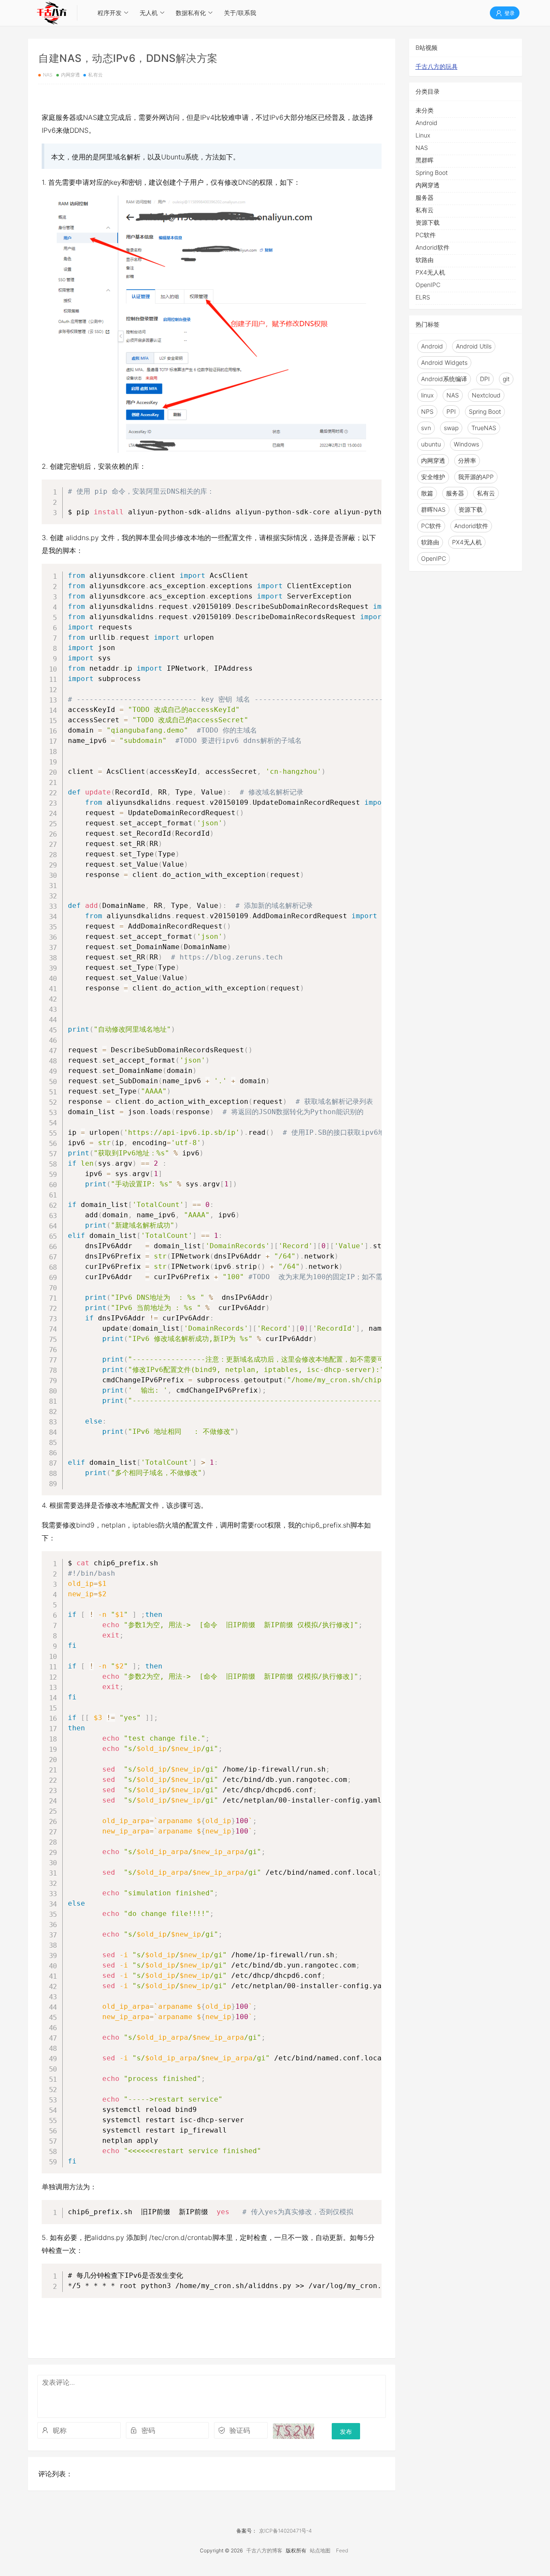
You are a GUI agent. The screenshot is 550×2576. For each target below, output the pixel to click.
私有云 (95, 75)
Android (426, 123)
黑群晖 (425, 160)
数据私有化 (191, 13)
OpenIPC (428, 285)
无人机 (149, 13)
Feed (342, 2550)
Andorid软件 (432, 247)
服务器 (425, 197)
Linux (423, 135)
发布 (346, 2431)
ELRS (423, 297)
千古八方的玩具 (437, 66)
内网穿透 (71, 75)
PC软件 (426, 235)
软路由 (425, 260)
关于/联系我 (240, 13)
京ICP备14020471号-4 (286, 2531)
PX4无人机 (430, 272)
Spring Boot (432, 173)
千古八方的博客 (264, 2550)
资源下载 (428, 222)
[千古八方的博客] (52, 13)
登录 (509, 13)
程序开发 (110, 13)
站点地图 (320, 2550)
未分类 (425, 110)
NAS (48, 75)
